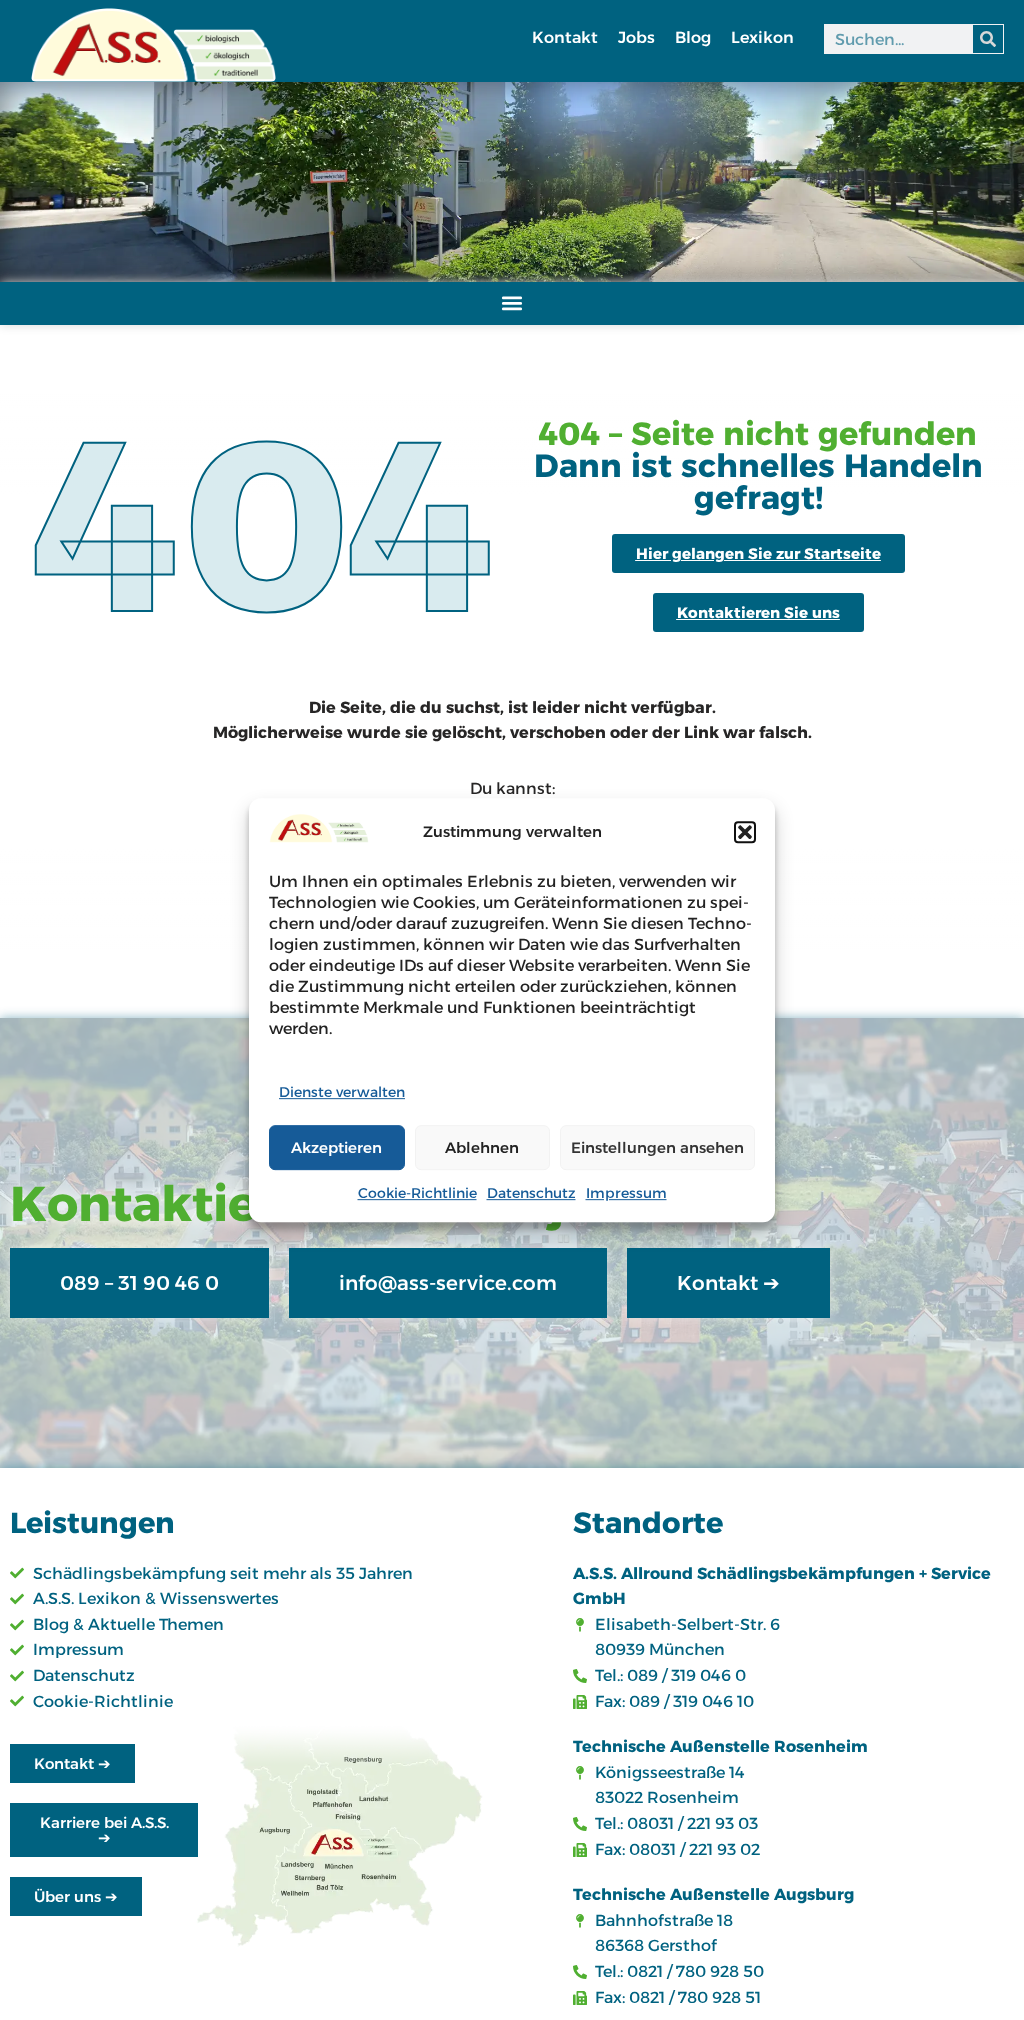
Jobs (636, 37)
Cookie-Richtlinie (417, 1193)
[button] (745, 832)
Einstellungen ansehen (657, 1147)
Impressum (626, 1193)
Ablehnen (482, 1147)
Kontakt (565, 37)
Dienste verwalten (342, 1092)
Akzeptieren (336, 1147)
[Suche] (988, 39)
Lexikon (762, 37)
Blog (693, 37)
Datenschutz (531, 1193)
